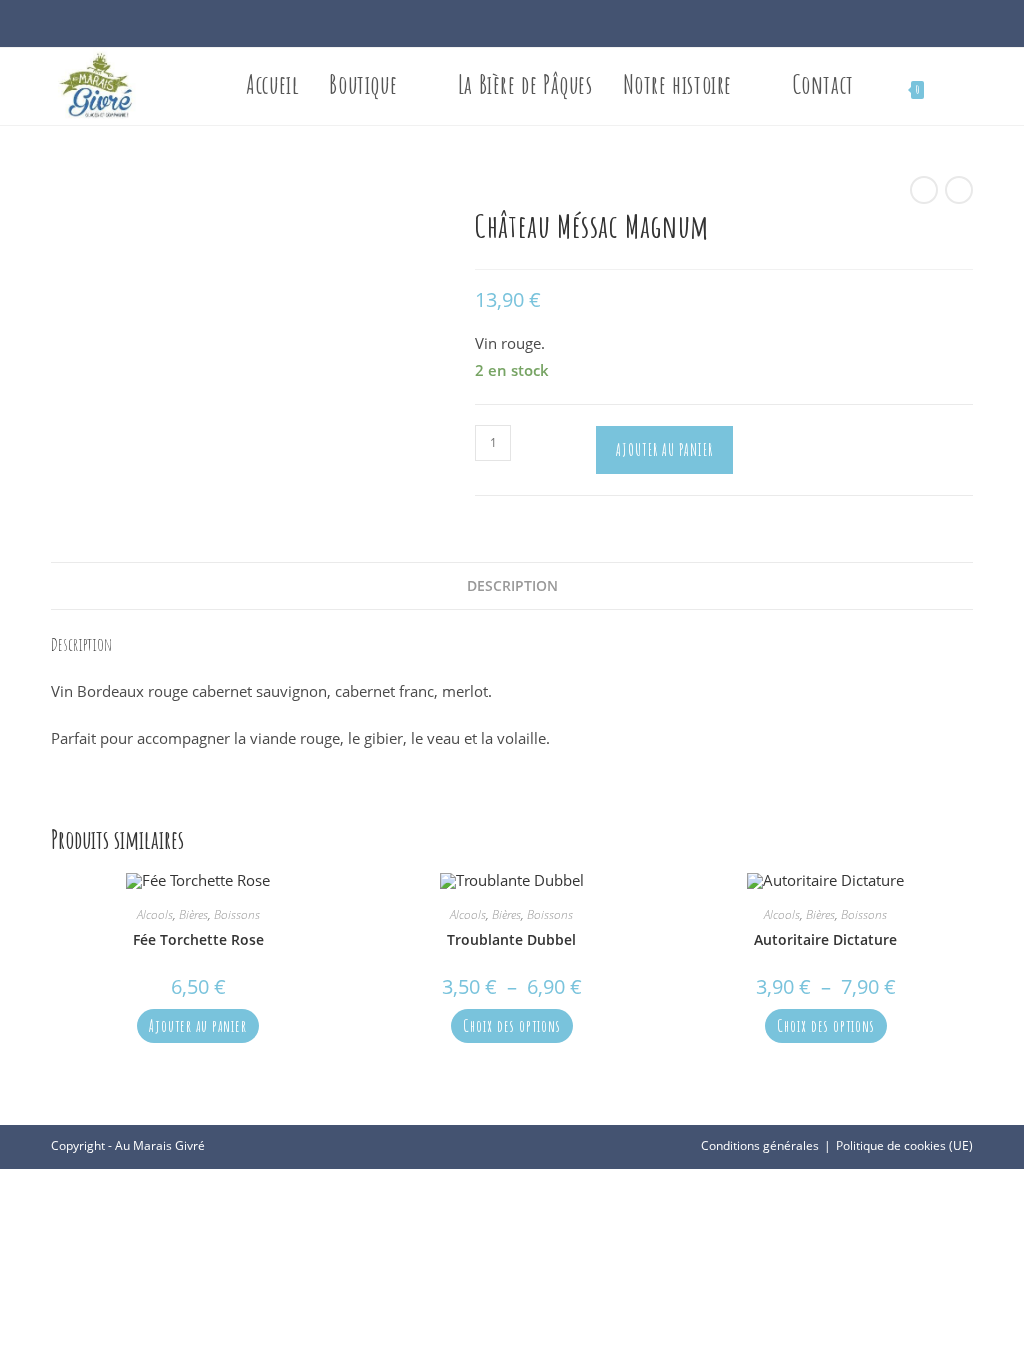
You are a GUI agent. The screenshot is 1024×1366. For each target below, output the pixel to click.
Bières (193, 914)
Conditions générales (760, 1145)
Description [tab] (512, 586)
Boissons (237, 914)
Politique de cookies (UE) (904, 1145)
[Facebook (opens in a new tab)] (501, 27)
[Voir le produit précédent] (924, 190)
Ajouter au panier (664, 450)
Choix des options (512, 1026)
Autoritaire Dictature (825, 939)
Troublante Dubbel (511, 939)
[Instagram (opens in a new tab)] (522, 27)
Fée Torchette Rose (198, 939)
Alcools (155, 914)
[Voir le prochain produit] (959, 190)
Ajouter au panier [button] (198, 1026)
